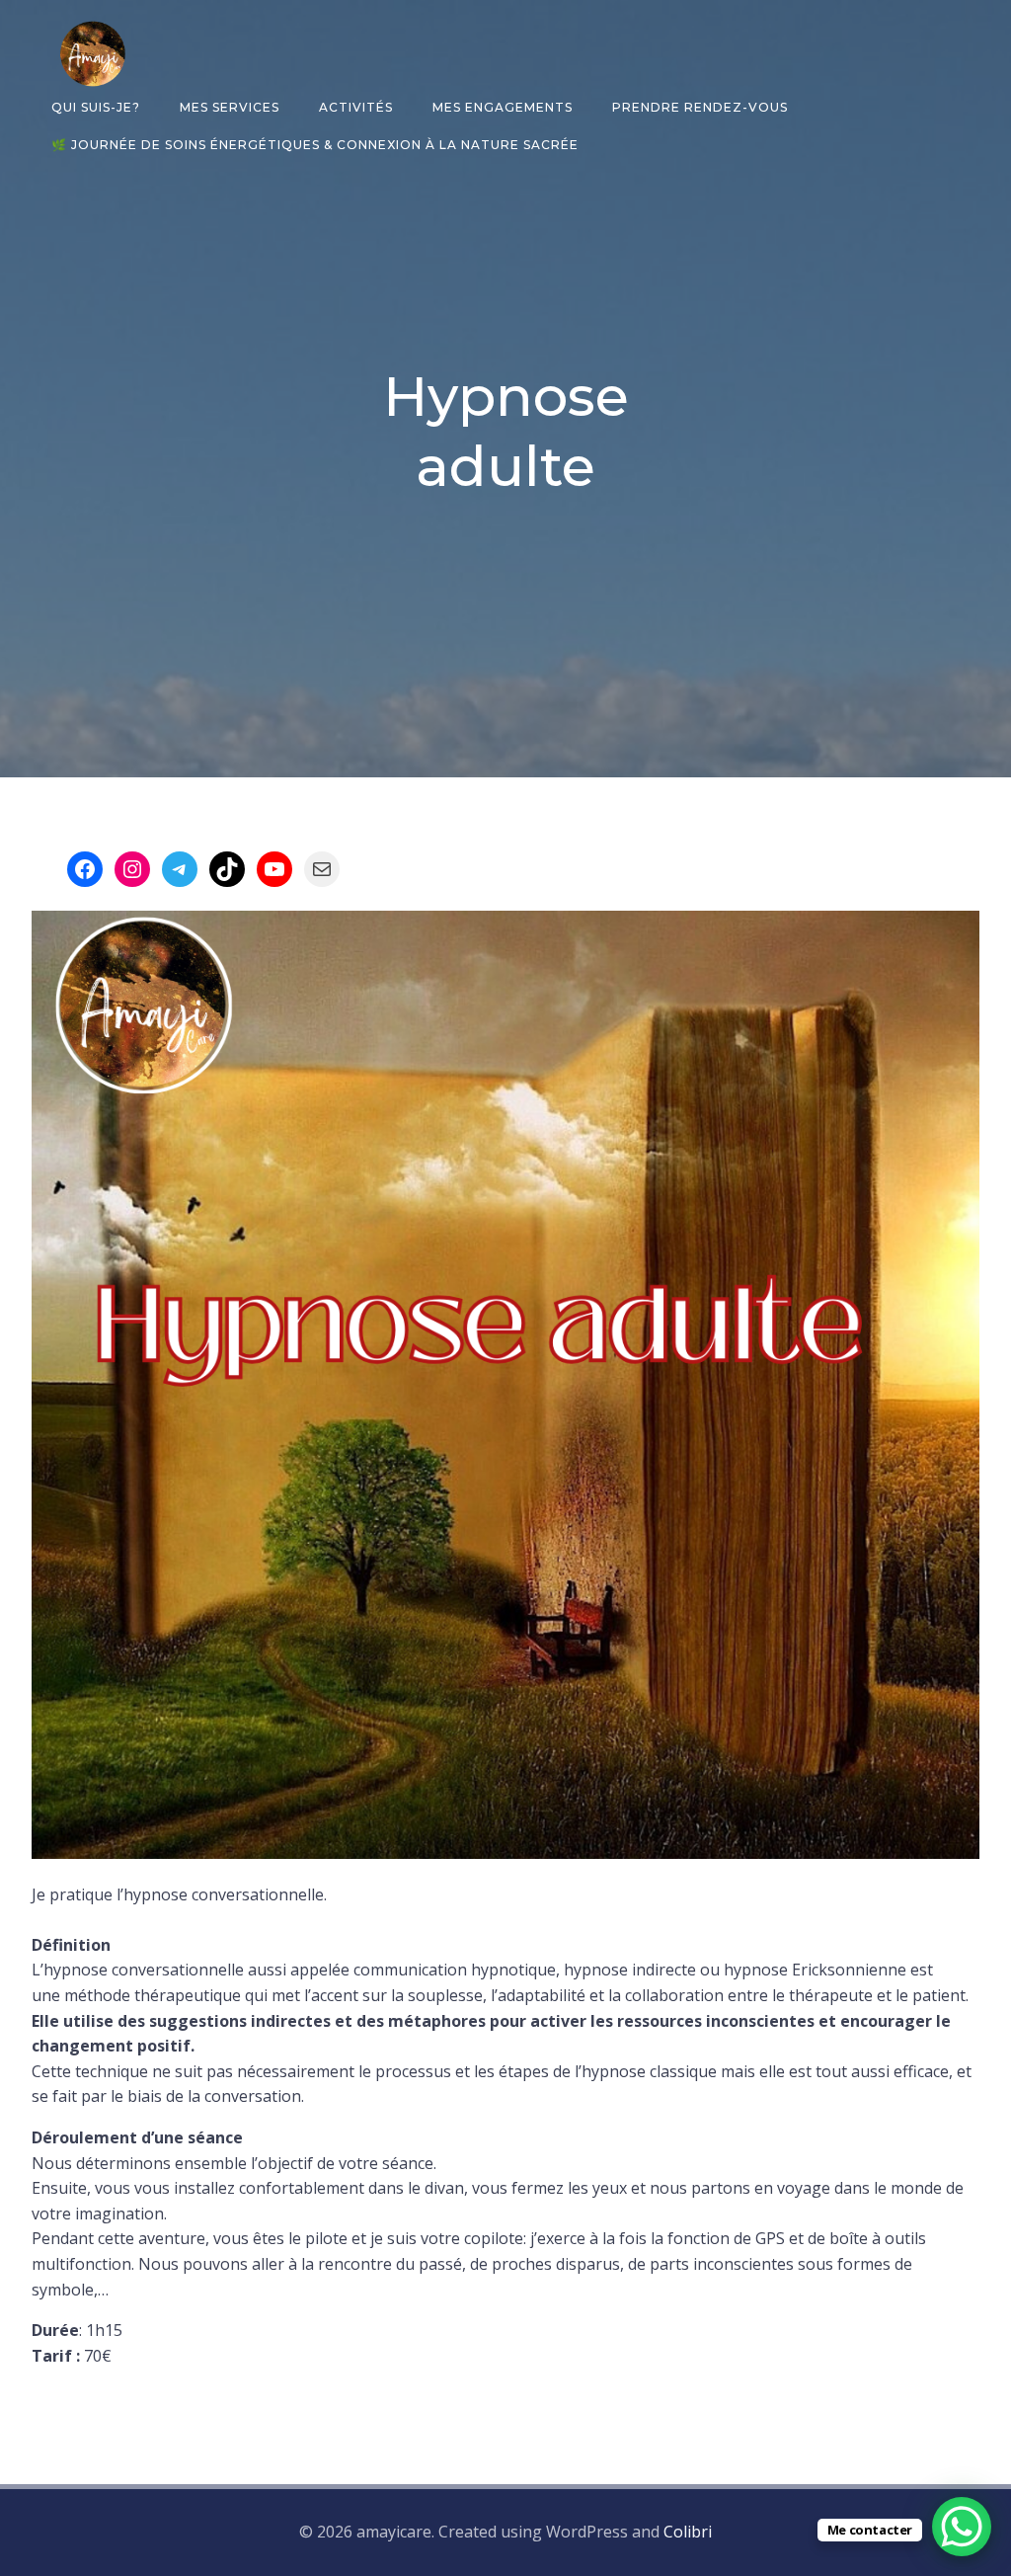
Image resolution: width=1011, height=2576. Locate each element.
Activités (356, 107)
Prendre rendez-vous (700, 107)
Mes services (230, 107)
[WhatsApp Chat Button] (962, 2527)
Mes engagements (503, 107)
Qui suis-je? (96, 107)
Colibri (688, 2532)
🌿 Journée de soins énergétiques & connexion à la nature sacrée (315, 145)
